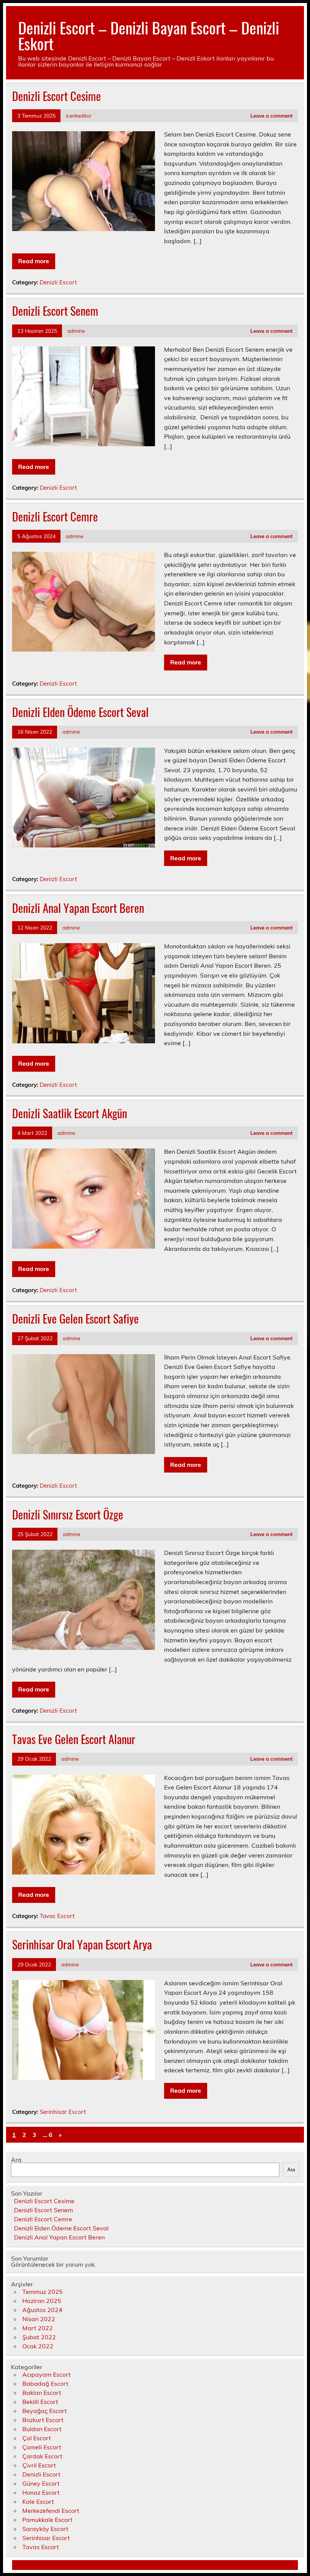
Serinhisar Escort (63, 2112)
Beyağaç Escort (45, 2411)
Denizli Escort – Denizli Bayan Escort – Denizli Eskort (149, 35)
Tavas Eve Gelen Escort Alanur (74, 1739)
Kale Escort (38, 2502)
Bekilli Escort (40, 2402)
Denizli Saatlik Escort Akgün (70, 1113)
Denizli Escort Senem (55, 311)
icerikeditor (79, 116)
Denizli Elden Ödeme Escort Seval (80, 712)
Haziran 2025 (42, 2301)
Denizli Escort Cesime (57, 96)
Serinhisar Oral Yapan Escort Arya (82, 1944)
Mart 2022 (38, 2328)
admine (76, 331)
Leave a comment (271, 116)
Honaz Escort (41, 2492)
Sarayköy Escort (45, 2529)
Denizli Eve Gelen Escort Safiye (75, 1318)
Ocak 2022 (38, 2346)
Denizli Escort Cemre (55, 516)
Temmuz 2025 (43, 2292)
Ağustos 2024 (42, 2310)
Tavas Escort (57, 1916)
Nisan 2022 (39, 2319)
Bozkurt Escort (43, 2420)
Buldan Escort (42, 2429)
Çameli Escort (42, 2447)
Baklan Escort (42, 2393)
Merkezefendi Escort (51, 2511)
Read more (34, 261)
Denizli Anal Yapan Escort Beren (78, 908)
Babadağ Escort (45, 2384)
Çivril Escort (39, 2465)
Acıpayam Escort (46, 2374)
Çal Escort (37, 2438)
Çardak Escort (42, 2456)
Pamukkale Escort (47, 2520)
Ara (16, 2160)
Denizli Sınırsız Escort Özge (68, 1514)
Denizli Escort (58, 282)
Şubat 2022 (39, 2337)
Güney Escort (41, 2483)
